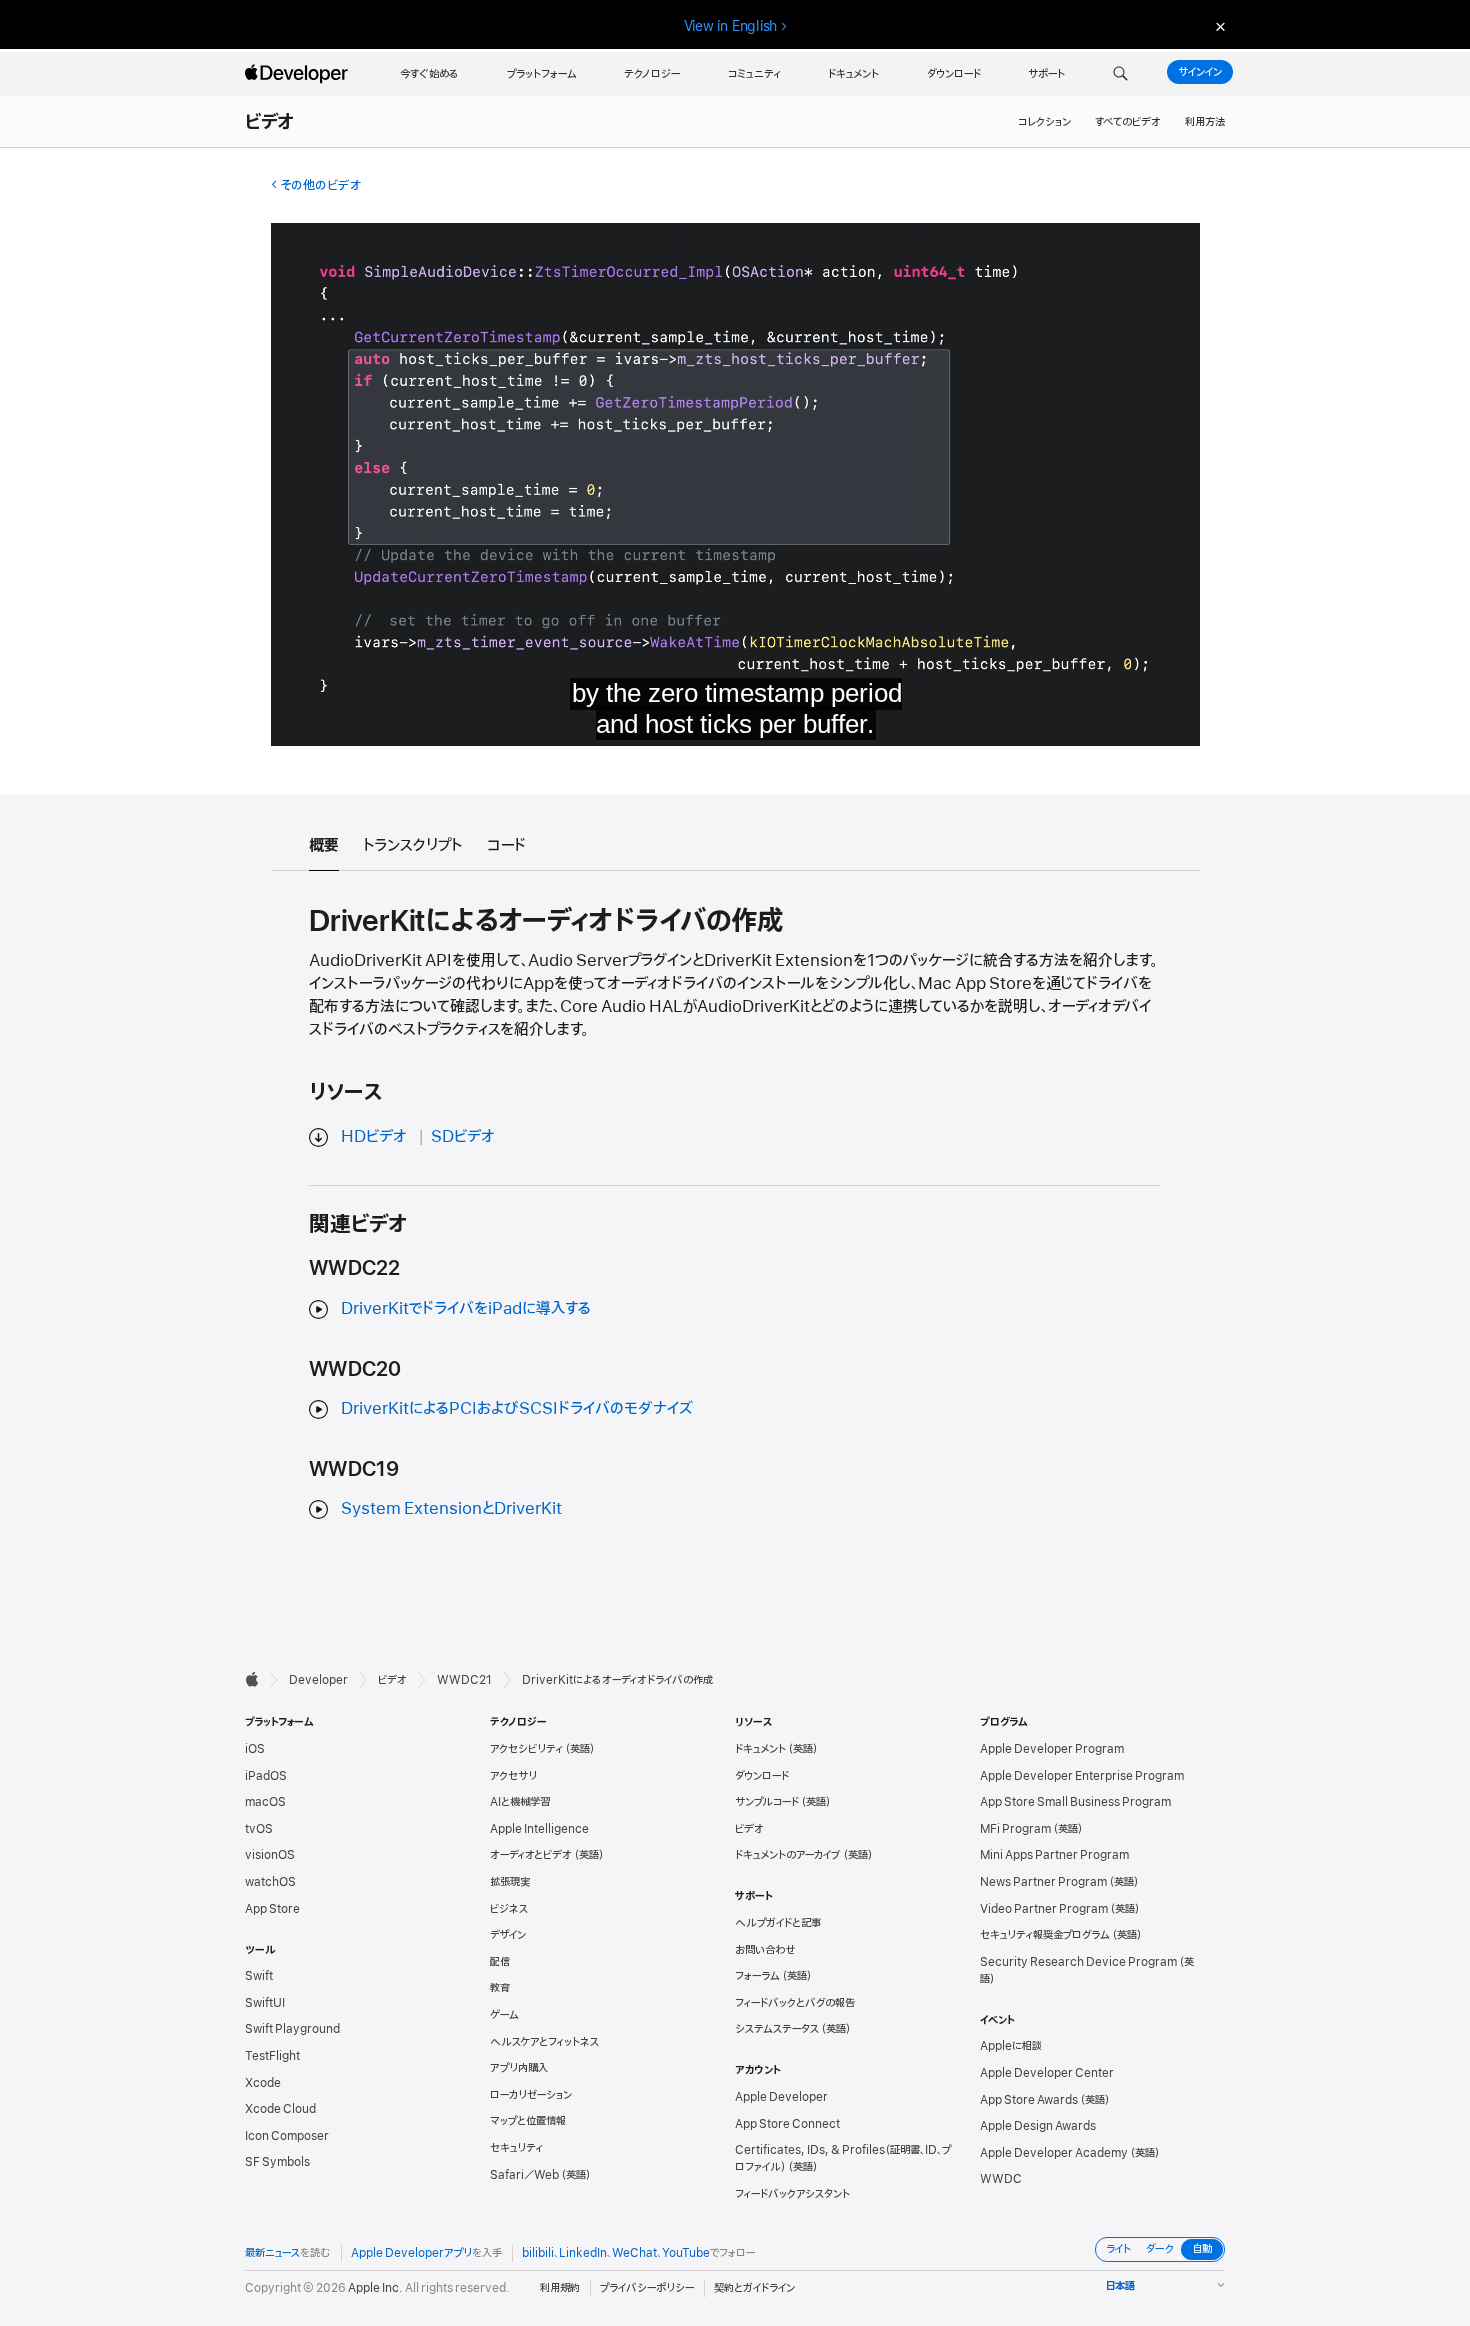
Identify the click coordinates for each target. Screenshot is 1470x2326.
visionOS (270, 1855)
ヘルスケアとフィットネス (544, 2042)
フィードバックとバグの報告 (795, 2003)
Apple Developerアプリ (411, 2253)
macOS (265, 1802)
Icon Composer (287, 2136)
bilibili (538, 2253)
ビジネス (509, 1909)
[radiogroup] (1160, 2249)
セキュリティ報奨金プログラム (1045, 1935)
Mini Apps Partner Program (1054, 1855)
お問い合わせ (765, 1950)
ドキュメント (760, 1749)
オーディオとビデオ (531, 1855)
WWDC (1001, 2179)
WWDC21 (464, 1680)
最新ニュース (272, 2253)
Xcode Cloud (280, 2109)
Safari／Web (524, 2175)
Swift (259, 1976)
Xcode (263, 2083)
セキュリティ (516, 2148)
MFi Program (1015, 1829)
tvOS (259, 1829)
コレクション (1044, 122)
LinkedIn (583, 2253)
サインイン (1200, 72)
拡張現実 (510, 1882)
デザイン (508, 1935)
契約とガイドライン (754, 2288)
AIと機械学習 (520, 1802)
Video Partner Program (1044, 1909)
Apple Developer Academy (1054, 2153)
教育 (500, 1988)
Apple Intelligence (539, 1829)
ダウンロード (762, 1776)
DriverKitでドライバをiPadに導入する (466, 1309)
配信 (500, 1962)
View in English (731, 26)
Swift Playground (292, 2029)
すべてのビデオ (1128, 122)
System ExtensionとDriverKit (451, 1509)
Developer (318, 1680)
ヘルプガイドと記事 (778, 1923)
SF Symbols (277, 2162)
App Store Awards (1029, 2100)
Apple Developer (781, 2097)
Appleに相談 (1011, 2046)
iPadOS (266, 1776)
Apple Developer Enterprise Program (1082, 1776)
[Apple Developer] (299, 74)
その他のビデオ (320, 185)
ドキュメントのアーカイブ (788, 1855)
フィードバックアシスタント (792, 2194)
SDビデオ (463, 1137)
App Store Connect (787, 2124)
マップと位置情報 (528, 2121)
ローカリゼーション (531, 2095)
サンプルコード (767, 1802)
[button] (1120, 74)
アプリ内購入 (519, 2068)
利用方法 (1205, 122)
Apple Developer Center (1047, 2073)
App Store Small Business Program (1075, 1802)
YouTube (686, 2253)
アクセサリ (513, 1776)
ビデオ (270, 123)
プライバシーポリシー (647, 2288)
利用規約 (560, 2288)
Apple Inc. (375, 2288)
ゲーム (504, 2015)
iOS (255, 1749)
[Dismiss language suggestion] (1218, 26)
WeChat (634, 2253)
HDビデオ (374, 1137)
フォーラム (757, 1976)
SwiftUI (265, 2003)
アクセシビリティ (526, 1749)
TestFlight (272, 2056)
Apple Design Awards (1038, 2126)
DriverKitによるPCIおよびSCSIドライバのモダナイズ (517, 1409)
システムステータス (777, 2029)
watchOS (270, 1882)
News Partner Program (1043, 1882)
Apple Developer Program (1052, 1749)
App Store (272, 1909)
